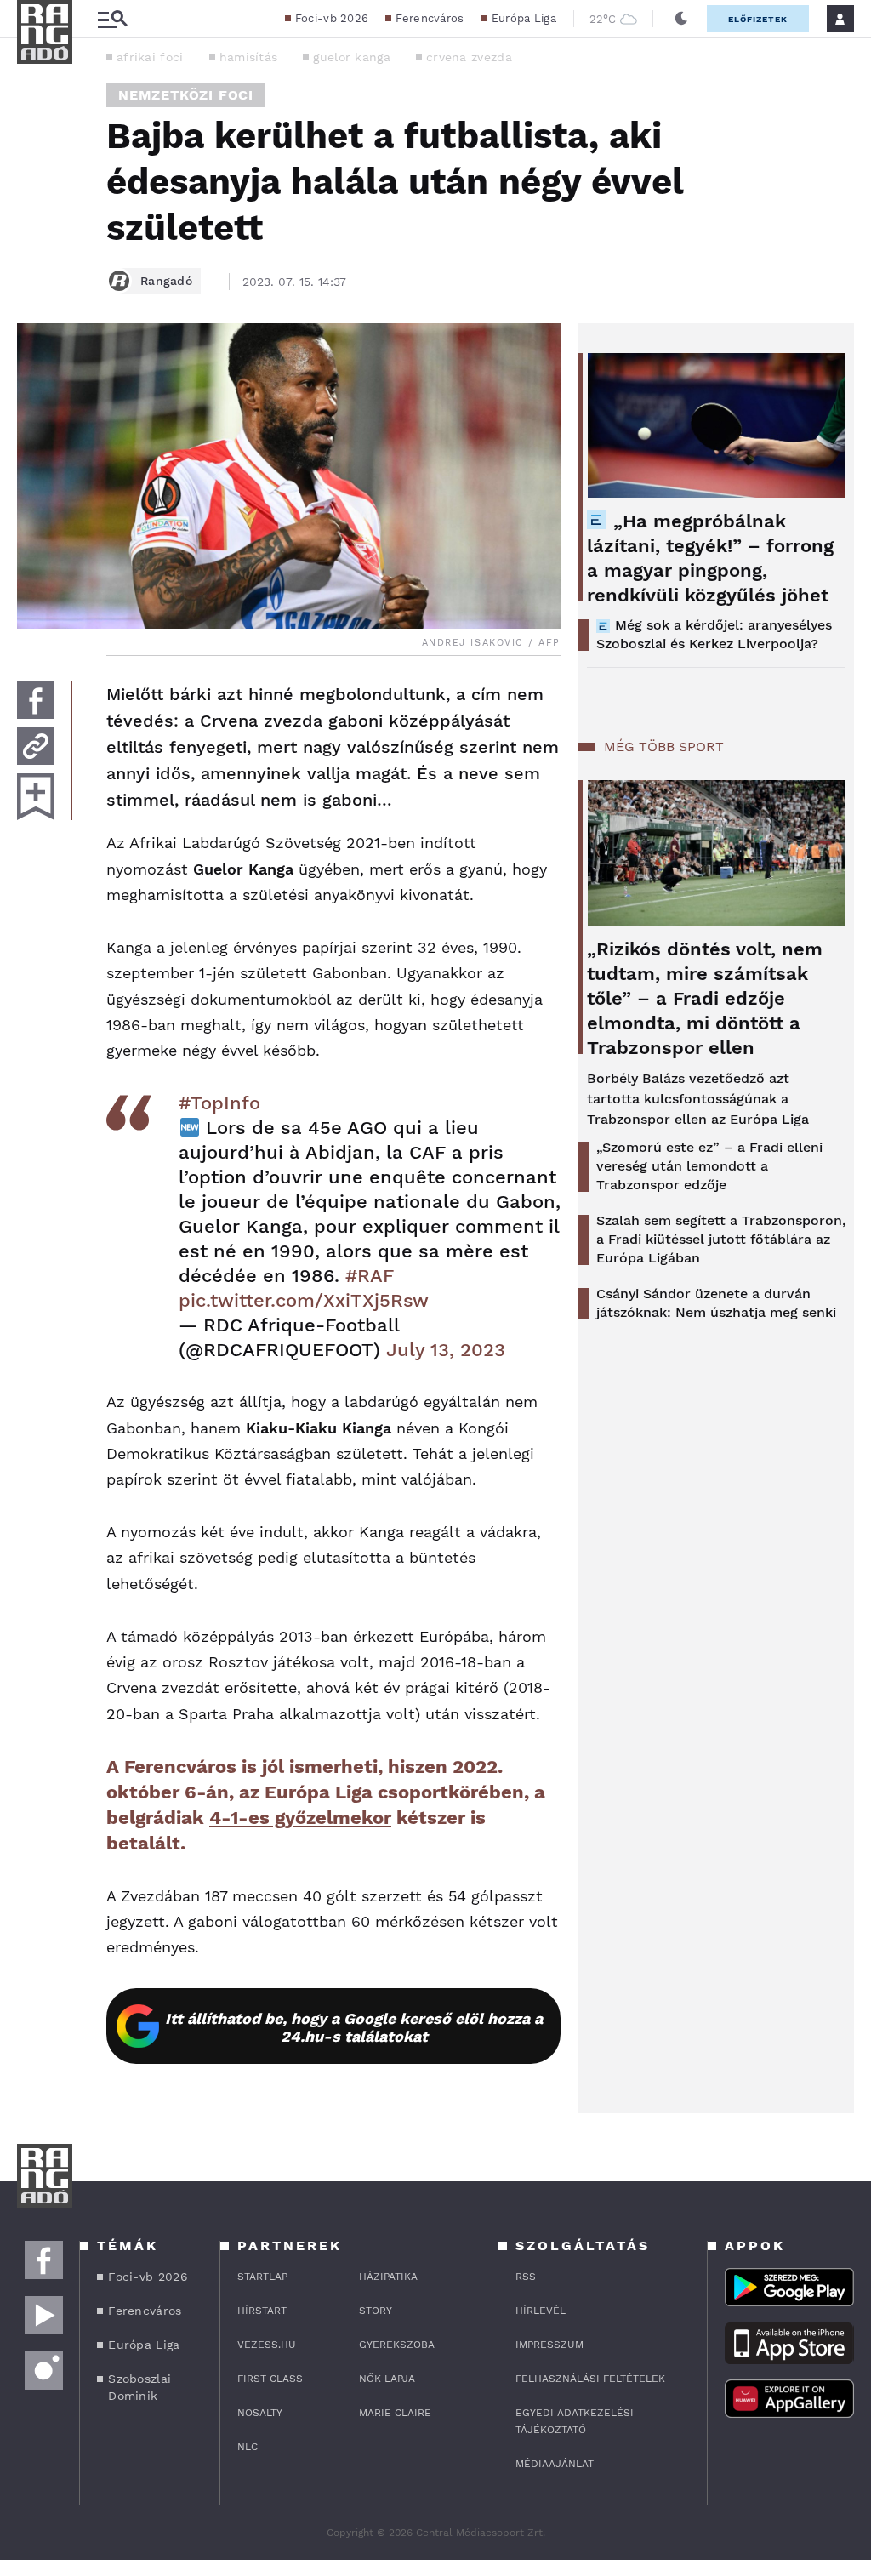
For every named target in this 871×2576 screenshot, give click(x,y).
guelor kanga (352, 57)
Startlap (262, 2277)
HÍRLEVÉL (541, 2311)
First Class (270, 2379)
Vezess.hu (267, 2345)
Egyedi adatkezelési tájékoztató (575, 2421)
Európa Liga (524, 18)
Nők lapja (387, 2379)
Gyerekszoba (397, 2345)
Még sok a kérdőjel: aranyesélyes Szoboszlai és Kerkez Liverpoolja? (714, 634)
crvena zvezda (469, 57)
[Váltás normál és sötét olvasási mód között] (681, 19)
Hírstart (262, 2311)
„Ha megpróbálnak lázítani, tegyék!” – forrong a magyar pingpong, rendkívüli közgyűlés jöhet (710, 558)
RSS (526, 2277)
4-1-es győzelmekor (300, 1818)
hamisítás (249, 57)
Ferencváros (430, 18)
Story (376, 2311)
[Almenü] (112, 19)
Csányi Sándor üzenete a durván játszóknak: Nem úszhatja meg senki (716, 1303)
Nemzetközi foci (186, 95)
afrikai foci (150, 57)
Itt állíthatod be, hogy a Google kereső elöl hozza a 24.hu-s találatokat (354, 2027)
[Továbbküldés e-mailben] (36, 746)
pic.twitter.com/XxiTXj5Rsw (304, 1300)
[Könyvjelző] (36, 797)
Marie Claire (395, 2413)
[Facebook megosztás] (36, 700)
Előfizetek (758, 19)
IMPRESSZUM (549, 2345)
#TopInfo (219, 1103)
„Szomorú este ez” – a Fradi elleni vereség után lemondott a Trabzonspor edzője (709, 1166)
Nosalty (260, 2413)
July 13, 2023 (446, 1350)
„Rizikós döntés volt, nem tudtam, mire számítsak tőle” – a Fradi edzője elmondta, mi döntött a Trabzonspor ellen (705, 998)
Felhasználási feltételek (590, 2379)
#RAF (370, 1276)
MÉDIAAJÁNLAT (555, 2464)
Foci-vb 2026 (332, 18)
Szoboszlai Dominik (139, 2387)
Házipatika (388, 2277)
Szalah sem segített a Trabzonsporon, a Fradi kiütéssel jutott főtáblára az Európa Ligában (721, 1239)
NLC (248, 2447)
